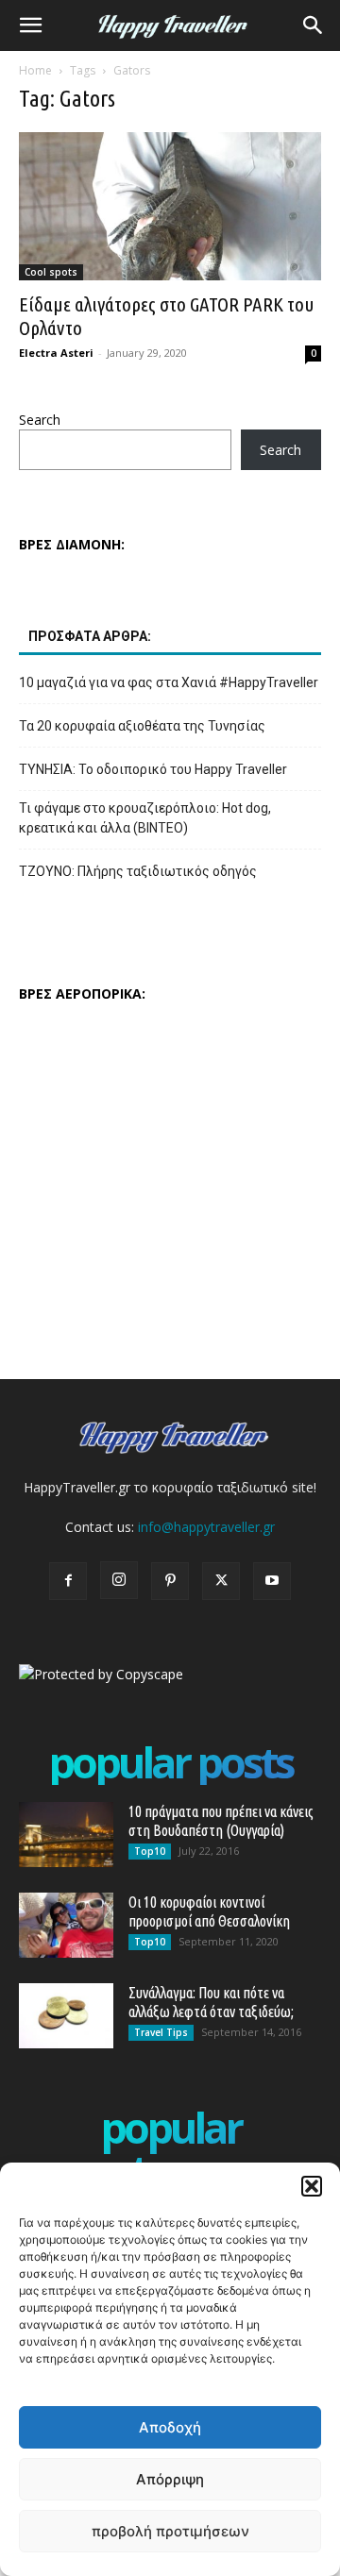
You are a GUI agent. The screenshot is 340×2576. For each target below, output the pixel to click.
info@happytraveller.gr (206, 1527)
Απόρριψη (170, 2479)
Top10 (150, 1851)
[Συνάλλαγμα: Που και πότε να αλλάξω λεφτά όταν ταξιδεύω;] (66, 2016)
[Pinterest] (170, 1581)
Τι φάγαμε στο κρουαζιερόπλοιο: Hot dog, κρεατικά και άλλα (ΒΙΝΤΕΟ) (145, 818)
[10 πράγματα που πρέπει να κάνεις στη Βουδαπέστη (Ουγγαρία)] (66, 1835)
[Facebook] (68, 1581)
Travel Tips (161, 2032)
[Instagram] (119, 1580)
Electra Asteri (56, 353)
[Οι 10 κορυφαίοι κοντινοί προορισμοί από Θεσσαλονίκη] (66, 1925)
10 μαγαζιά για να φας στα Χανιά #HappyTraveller (169, 682)
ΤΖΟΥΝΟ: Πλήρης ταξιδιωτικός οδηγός (138, 871)
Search (40, 420)
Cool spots (51, 272)
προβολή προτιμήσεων (170, 2531)
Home (35, 70)
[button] (312, 2186)
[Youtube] (272, 1581)
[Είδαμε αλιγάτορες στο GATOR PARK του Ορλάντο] (170, 206)
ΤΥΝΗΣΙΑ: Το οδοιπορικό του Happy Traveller (153, 769)
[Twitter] (221, 1581)
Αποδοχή (170, 2427)
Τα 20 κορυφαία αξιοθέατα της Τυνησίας (142, 726)
